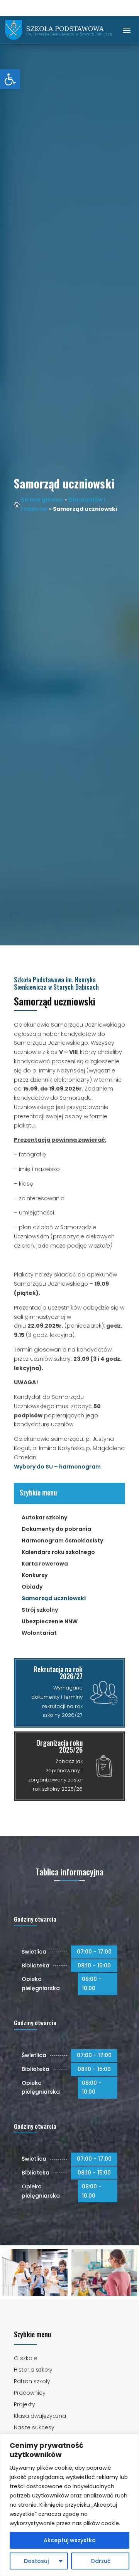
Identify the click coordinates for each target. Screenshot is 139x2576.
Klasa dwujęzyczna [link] (40, 2416)
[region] (69, 2505)
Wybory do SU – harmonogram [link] (57, 1467)
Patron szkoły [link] (32, 2382)
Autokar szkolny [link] (44, 1518)
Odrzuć (100, 2561)
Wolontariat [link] (39, 1633)
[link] (10, 79)
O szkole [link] (25, 2359)
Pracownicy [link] (30, 2393)
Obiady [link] (32, 1587)
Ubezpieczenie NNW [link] (50, 1622)
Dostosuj (36, 2561)
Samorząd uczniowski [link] (54, 1599)
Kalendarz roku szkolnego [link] (58, 1553)
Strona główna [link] (42, 500)
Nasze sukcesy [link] (34, 2428)
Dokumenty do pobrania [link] (56, 1530)
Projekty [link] (25, 2405)
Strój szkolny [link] (40, 1610)
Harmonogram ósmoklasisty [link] (62, 1541)
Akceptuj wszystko (70, 2540)
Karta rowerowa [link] (45, 1564)
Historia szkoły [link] (33, 2370)
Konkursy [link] (35, 1576)
